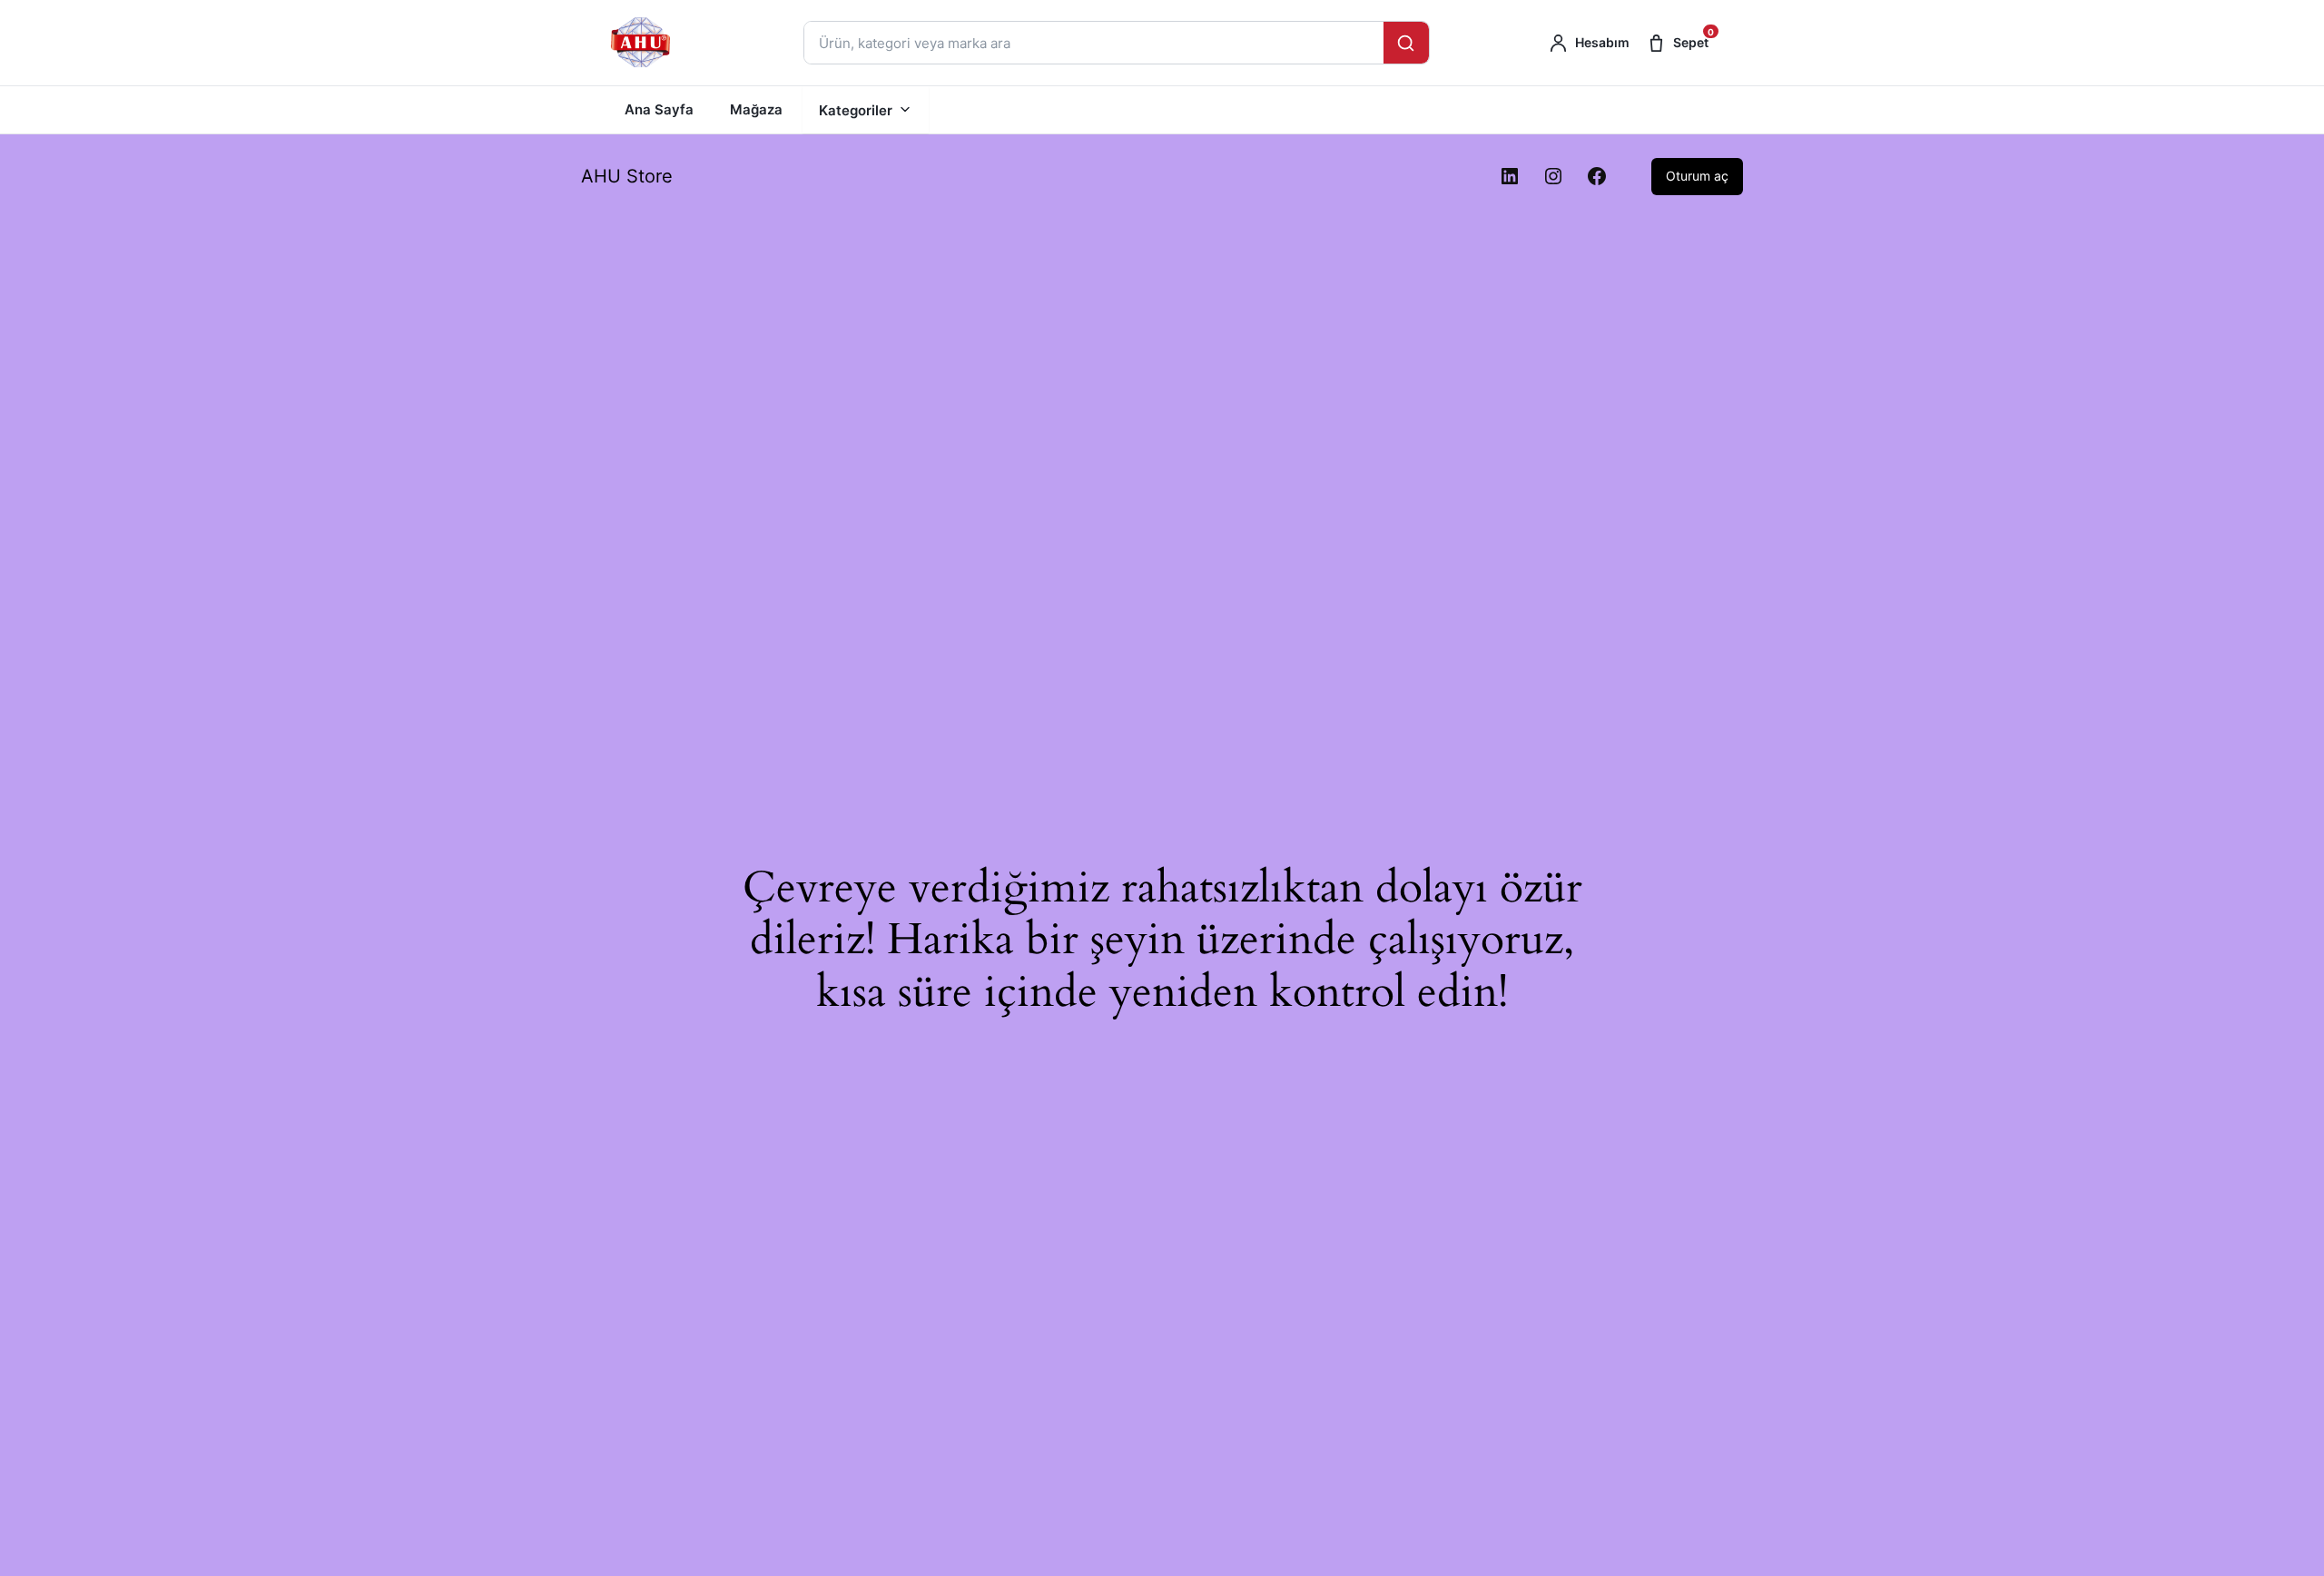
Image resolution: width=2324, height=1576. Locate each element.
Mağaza (756, 109)
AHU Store (627, 176)
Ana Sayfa (659, 109)
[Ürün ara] (1406, 43)
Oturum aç (1697, 176)
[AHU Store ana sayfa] (642, 43)
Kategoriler (856, 110)
